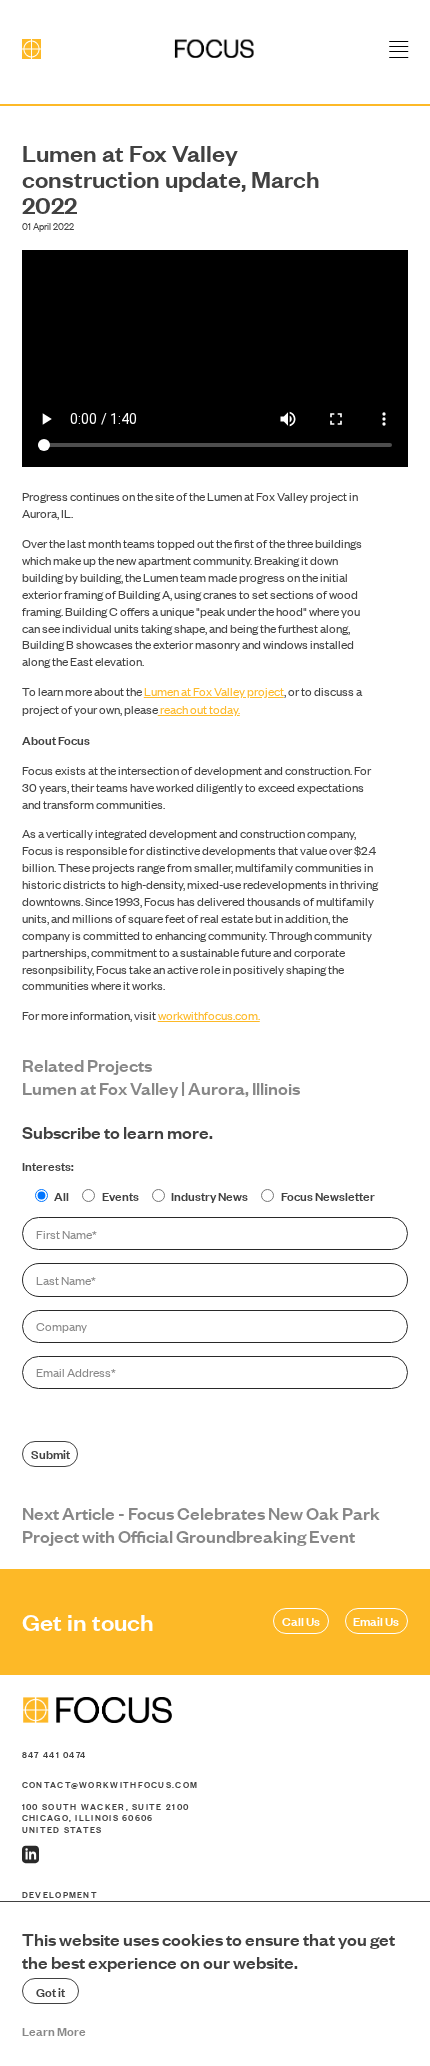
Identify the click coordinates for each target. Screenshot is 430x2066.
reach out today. (199, 709)
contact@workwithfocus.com (110, 1784)
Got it (50, 1991)
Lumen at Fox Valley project (214, 691)
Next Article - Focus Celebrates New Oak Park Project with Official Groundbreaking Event (201, 1524)
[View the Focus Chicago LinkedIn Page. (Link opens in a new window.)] (215, 1855)
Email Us (376, 1620)
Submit (50, 1453)
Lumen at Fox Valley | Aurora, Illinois (161, 1087)
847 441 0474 (54, 1754)
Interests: (48, 1165)
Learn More (54, 2030)
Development (60, 1894)
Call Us (301, 1620)
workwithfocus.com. (209, 1015)
